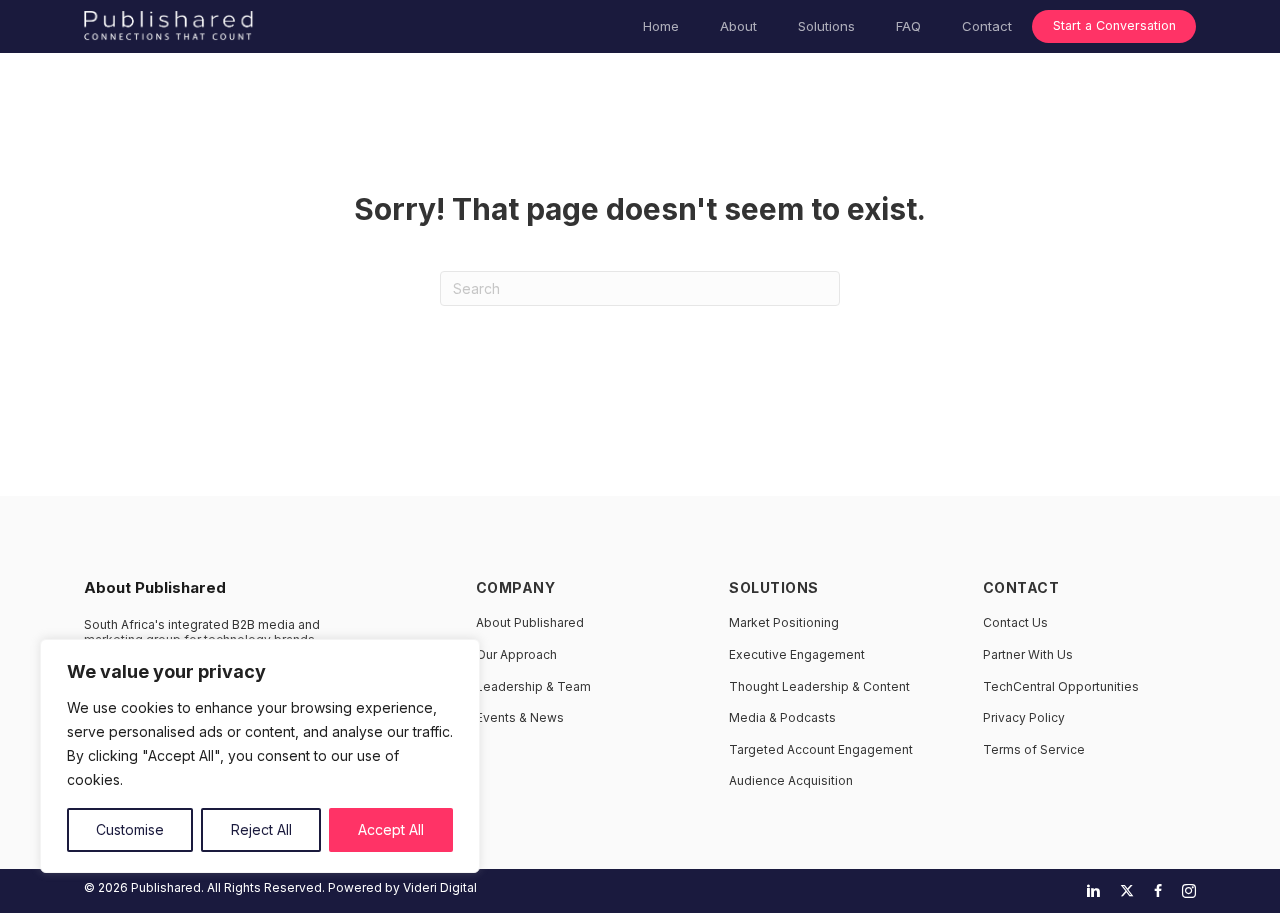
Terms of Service (1034, 749)
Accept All (391, 829)
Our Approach (516, 654)
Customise (130, 829)
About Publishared (530, 622)
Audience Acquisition (791, 780)
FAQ (908, 26)
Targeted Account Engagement (821, 749)
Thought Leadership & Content (819, 686)
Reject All (261, 829)
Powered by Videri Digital (402, 887)
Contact (987, 26)
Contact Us (1015, 622)
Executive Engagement (797, 654)
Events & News (520, 717)
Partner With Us (1028, 654)
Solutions (826, 26)
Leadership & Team (533, 686)
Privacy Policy (1024, 717)
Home (661, 26)
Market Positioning (784, 622)
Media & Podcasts (782, 717)
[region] (260, 756)
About (738, 26)
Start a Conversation (1114, 25)
